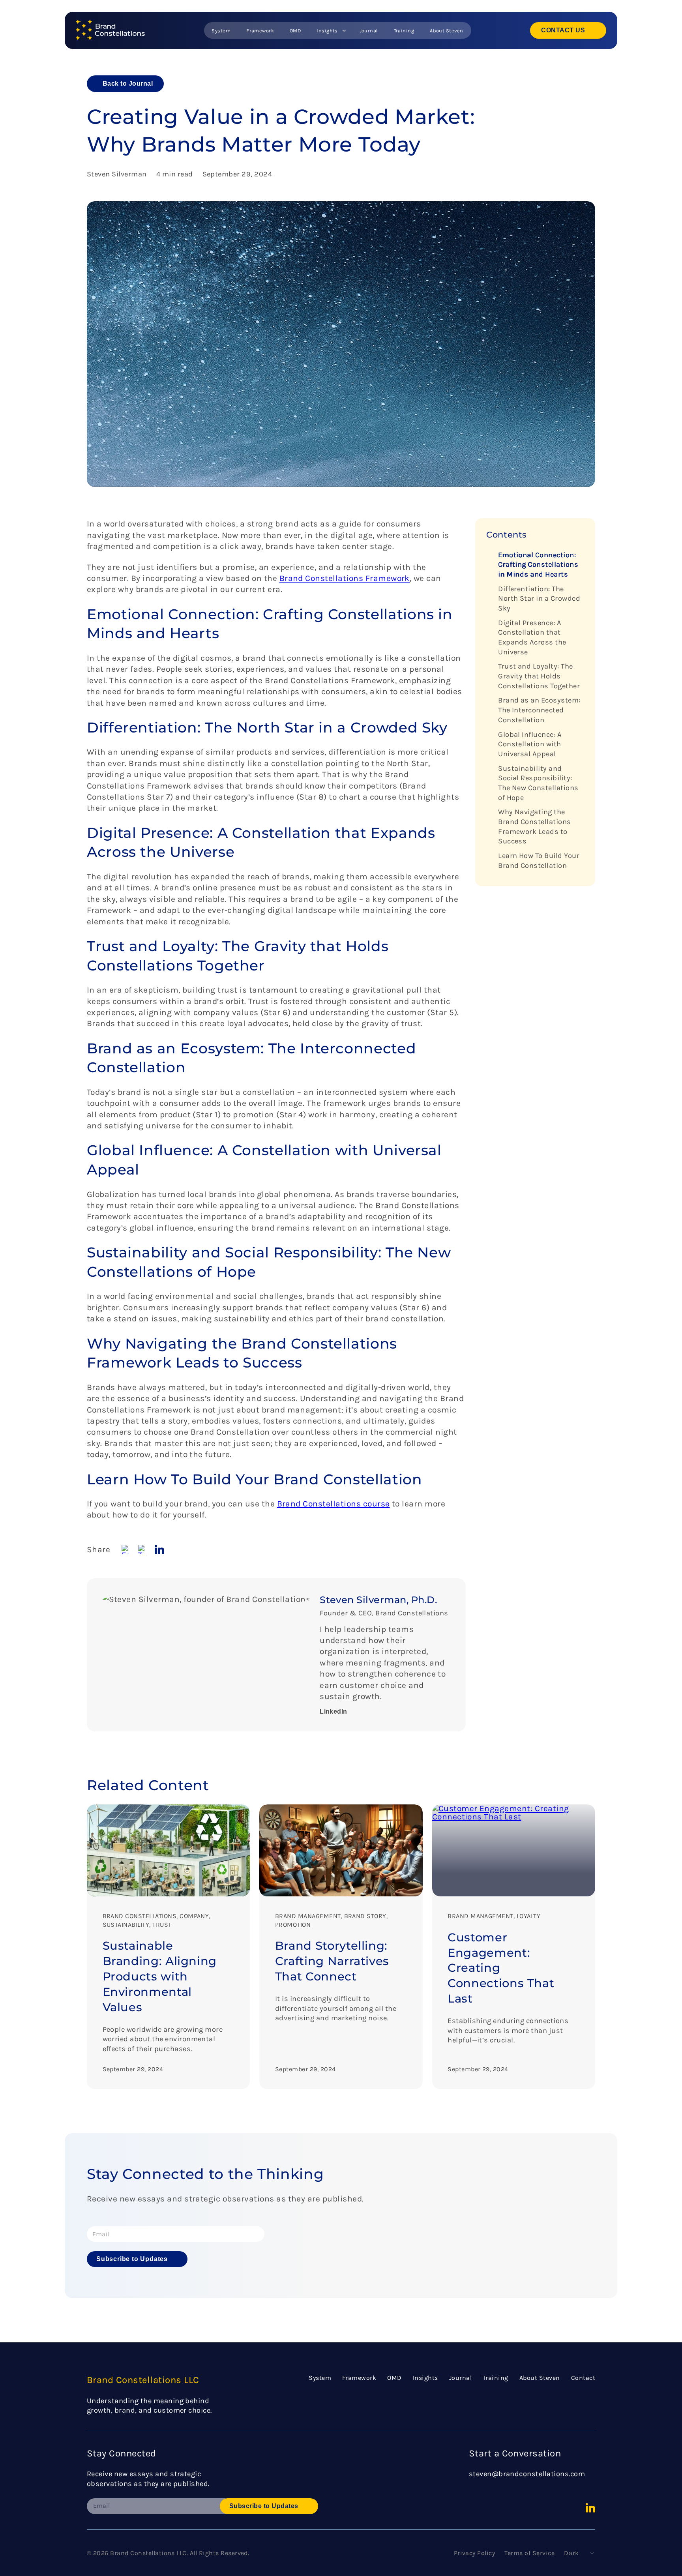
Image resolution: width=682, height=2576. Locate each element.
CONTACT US (563, 30)
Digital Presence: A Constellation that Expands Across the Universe (532, 637)
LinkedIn (334, 1711)
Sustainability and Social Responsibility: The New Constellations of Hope (538, 783)
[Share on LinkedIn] (159, 1549)
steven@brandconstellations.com (527, 2474)
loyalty (528, 1916)
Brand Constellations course (334, 1504)
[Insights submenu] (344, 30)
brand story (365, 1916)
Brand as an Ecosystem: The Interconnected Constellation (539, 710)
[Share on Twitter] (143, 1549)
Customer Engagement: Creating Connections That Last (501, 1968)
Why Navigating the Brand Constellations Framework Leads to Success (535, 827)
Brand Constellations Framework (345, 578)
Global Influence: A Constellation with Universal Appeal (530, 744)
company (194, 1916)
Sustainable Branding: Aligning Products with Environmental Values (160, 1976)
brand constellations (140, 1916)
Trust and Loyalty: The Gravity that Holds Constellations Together (539, 676)
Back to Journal (128, 83)
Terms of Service (529, 2553)
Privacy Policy (475, 2553)
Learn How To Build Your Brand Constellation (539, 861)
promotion (293, 1925)
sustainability (126, 1925)
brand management (308, 1916)
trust (162, 1925)
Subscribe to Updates (132, 2259)
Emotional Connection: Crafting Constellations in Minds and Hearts (538, 565)
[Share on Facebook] (126, 1549)
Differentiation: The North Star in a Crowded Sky (539, 599)
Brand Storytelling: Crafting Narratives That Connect (332, 1961)
